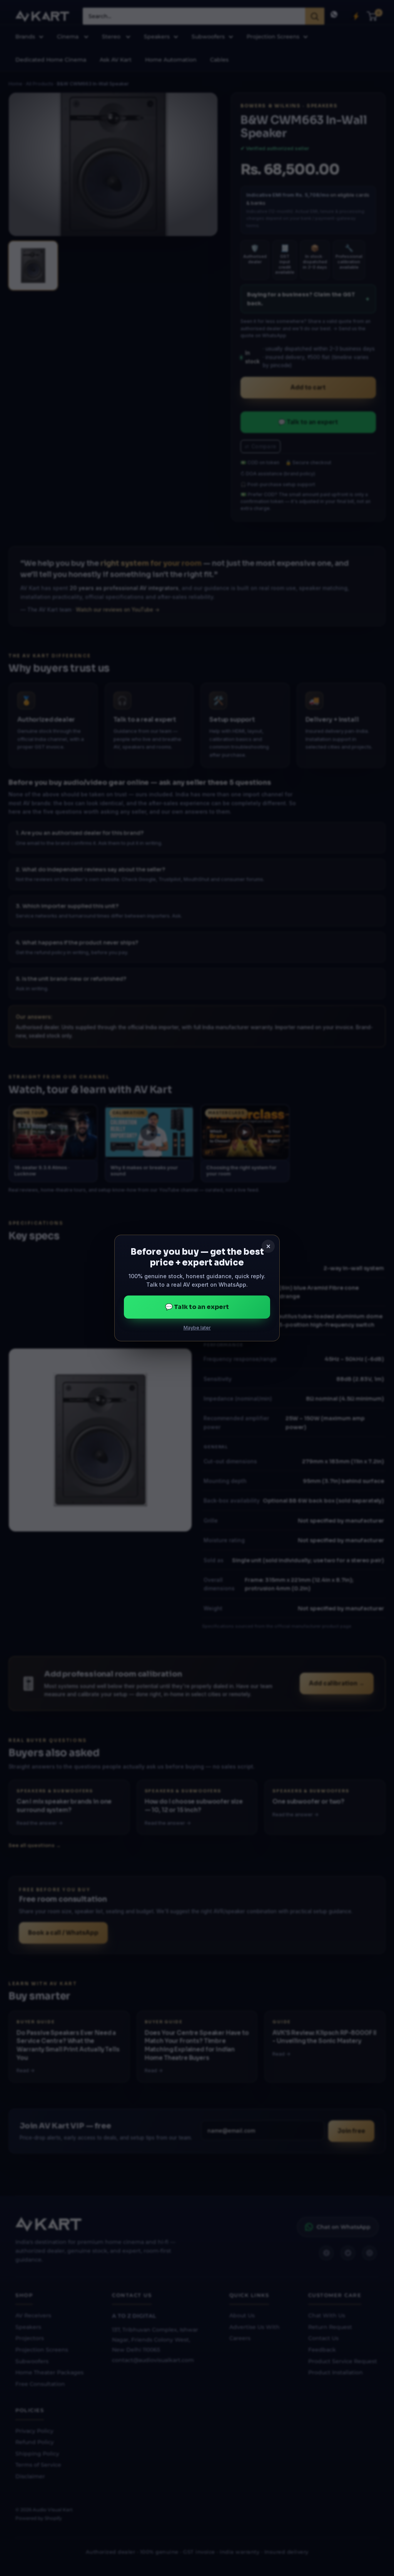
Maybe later (197, 1328)
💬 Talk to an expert (197, 1307)
